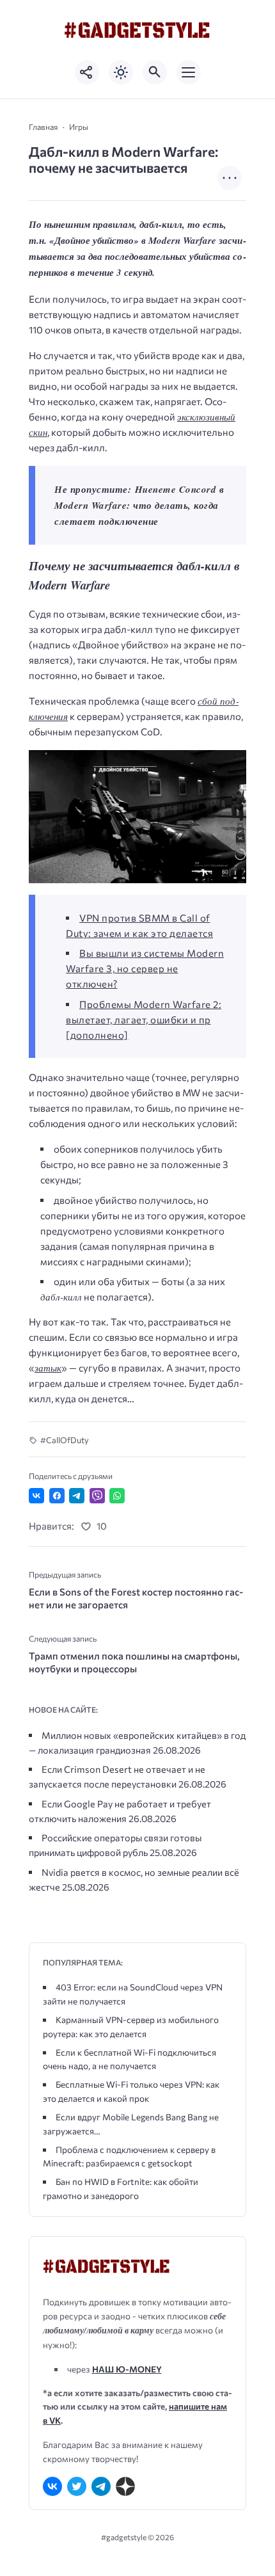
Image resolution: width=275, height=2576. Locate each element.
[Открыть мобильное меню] (189, 72)
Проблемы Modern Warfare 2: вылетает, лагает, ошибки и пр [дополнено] (144, 1020)
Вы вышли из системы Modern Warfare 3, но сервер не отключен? (145, 968)
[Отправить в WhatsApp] (117, 1496)
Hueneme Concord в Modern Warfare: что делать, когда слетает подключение (139, 505)
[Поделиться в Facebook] (57, 1496)
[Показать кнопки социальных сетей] (87, 72)
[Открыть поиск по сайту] (155, 72)
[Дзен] (125, 2486)
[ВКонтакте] (52, 2486)
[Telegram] (101, 2486)
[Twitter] (77, 2486)
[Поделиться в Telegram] (77, 1496)
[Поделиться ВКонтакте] (36, 1496)
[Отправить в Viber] (97, 1496)
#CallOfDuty (65, 1440)
